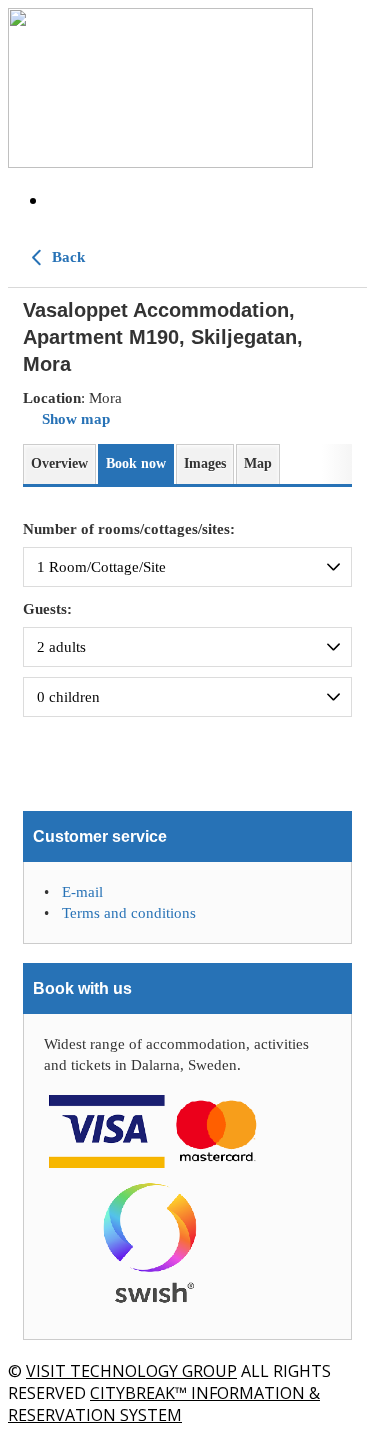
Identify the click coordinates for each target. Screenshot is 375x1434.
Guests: (47, 609)
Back (66, 257)
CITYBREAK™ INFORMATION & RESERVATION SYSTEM (164, 1404)
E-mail (82, 892)
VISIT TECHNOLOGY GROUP (131, 1371)
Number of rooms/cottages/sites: (129, 529)
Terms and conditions (129, 913)
